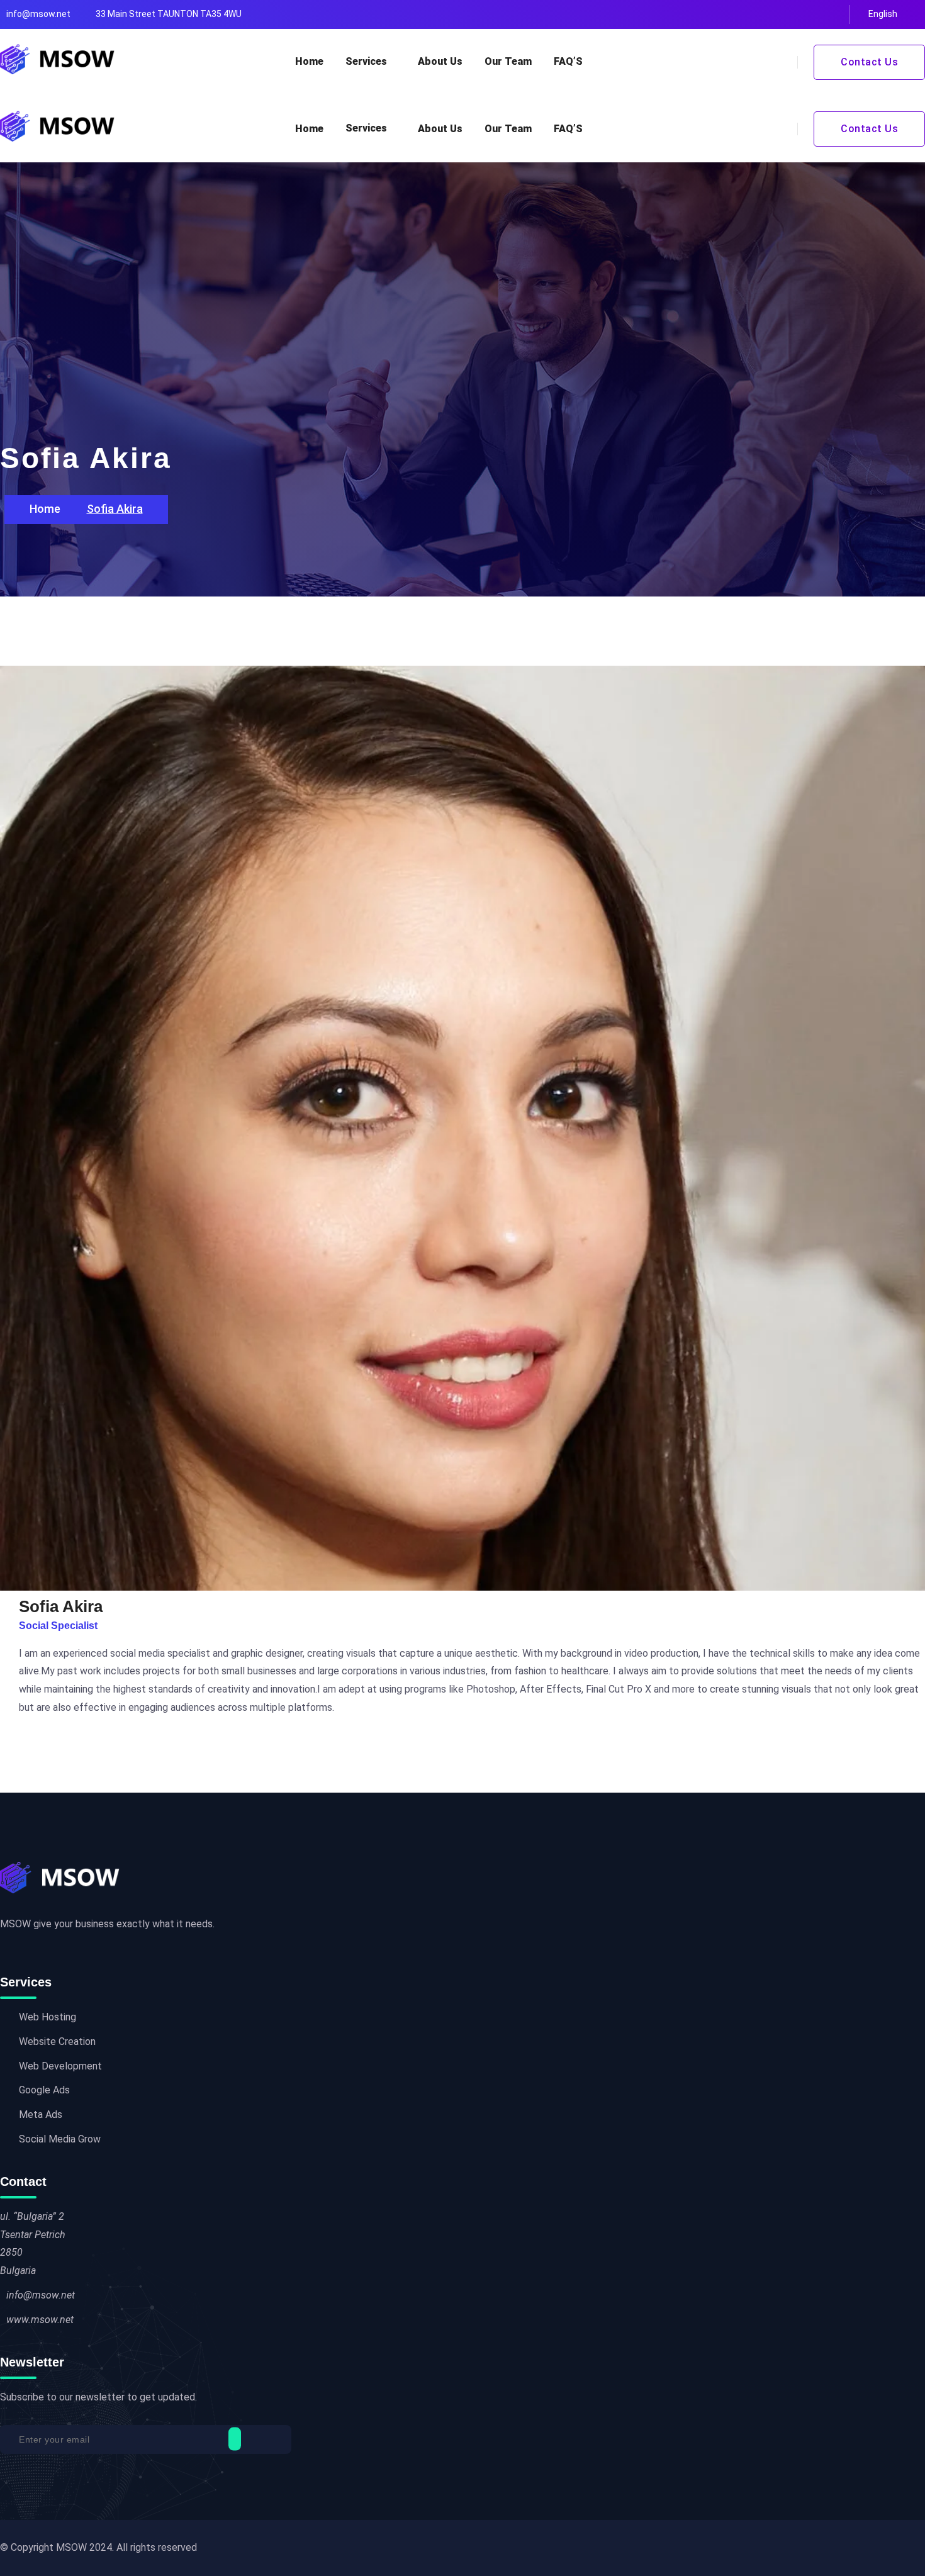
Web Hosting (48, 2017)
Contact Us (869, 62)
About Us (440, 61)
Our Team (508, 61)
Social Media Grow (60, 2139)
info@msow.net (38, 14)
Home (309, 61)
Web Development (60, 2066)
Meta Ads (41, 2114)
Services (366, 61)
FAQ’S (568, 61)
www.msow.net (40, 2320)
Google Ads (44, 2090)
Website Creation (57, 2041)
